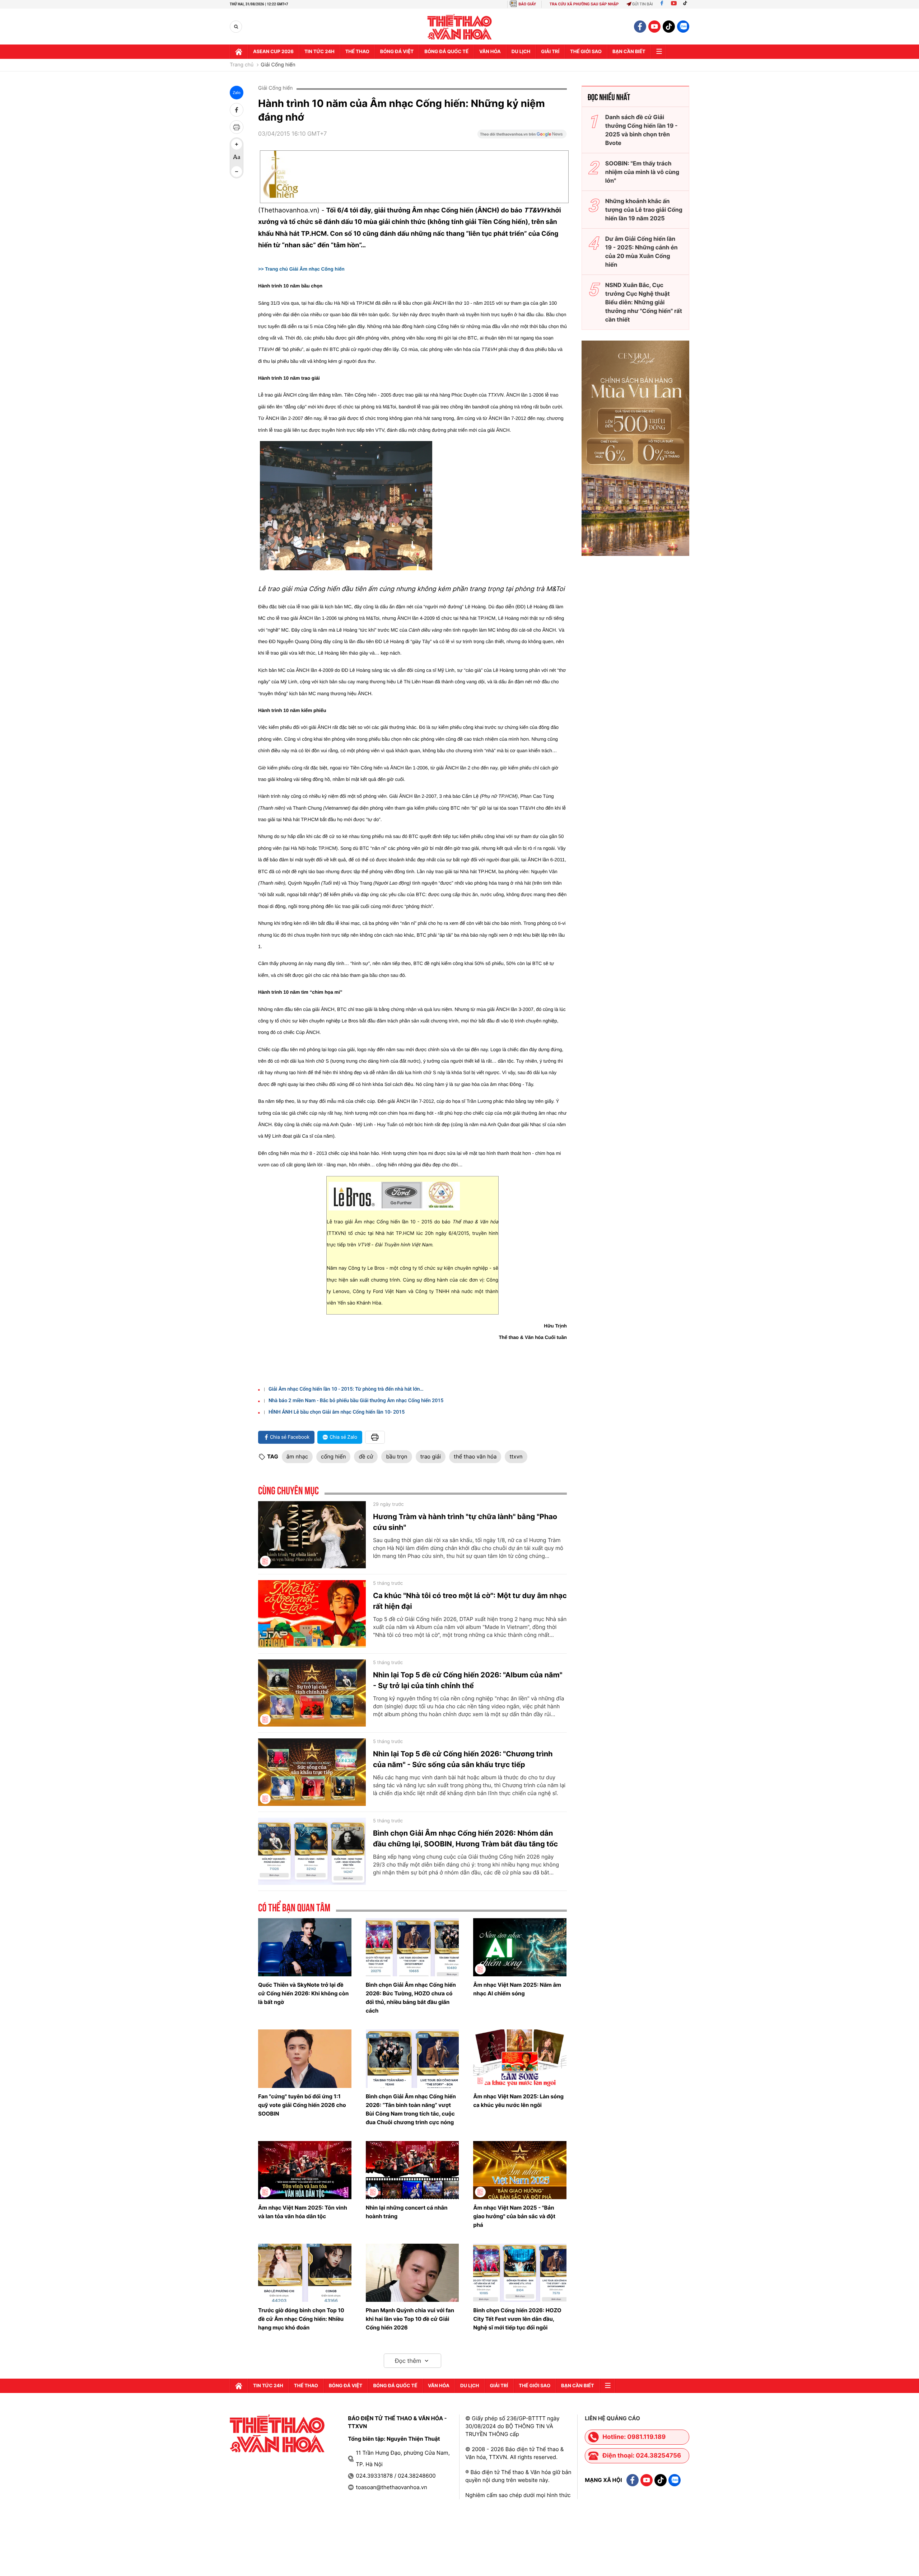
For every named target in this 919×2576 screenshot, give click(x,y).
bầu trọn (396, 1456)
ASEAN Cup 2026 (273, 52)
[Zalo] (683, 27)
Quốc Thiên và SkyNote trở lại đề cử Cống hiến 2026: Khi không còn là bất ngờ (303, 1993)
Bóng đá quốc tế (446, 52)
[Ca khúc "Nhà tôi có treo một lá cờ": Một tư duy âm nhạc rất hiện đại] (312, 1614)
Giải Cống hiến (278, 65)
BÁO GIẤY (527, 4)
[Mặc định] (237, 158)
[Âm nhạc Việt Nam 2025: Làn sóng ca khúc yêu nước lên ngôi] (520, 2059)
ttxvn (516, 1456)
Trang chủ (242, 65)
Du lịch (521, 52)
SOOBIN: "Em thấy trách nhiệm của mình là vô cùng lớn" (642, 172)
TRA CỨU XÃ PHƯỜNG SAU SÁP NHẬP (584, 4)
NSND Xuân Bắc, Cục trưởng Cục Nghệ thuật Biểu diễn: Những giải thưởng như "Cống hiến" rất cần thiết (644, 302)
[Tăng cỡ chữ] (237, 144)
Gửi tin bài (643, 4)
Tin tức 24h (319, 52)
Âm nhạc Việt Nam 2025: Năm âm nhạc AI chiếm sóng (517, 1989)
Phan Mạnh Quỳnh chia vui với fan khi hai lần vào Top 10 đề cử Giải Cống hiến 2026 (410, 2319)
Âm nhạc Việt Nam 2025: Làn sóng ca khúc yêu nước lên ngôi (518, 2101)
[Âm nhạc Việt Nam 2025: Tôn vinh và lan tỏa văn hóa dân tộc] (305, 2170)
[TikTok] (687, 4)
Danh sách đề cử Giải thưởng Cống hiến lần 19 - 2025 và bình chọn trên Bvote (642, 130)
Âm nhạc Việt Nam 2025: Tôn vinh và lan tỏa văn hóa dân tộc (303, 2212)
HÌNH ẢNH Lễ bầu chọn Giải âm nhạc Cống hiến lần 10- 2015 (337, 1412)
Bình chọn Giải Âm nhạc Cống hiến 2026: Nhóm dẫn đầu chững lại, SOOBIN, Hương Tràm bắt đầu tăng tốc (465, 1839)
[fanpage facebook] (640, 27)
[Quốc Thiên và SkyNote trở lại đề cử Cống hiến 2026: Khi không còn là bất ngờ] (305, 1947)
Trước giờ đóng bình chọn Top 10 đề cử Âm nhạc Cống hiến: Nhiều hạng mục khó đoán (301, 2319)
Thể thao (357, 52)
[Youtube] (674, 4)
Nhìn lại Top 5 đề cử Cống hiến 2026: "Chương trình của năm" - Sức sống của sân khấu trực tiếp (463, 1759)
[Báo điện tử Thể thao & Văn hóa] (460, 27)
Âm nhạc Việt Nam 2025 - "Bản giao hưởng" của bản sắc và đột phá (514, 2216)
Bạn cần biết (629, 52)
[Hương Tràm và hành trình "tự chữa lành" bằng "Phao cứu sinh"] (312, 1535)
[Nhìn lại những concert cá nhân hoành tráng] (412, 2170)
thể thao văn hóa (475, 1456)
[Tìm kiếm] (236, 27)
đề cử (366, 1456)
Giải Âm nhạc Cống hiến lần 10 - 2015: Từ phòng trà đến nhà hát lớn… (346, 1389)
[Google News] (522, 136)
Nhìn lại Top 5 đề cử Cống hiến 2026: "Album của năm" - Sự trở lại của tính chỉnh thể (468, 1680)
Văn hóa (490, 52)
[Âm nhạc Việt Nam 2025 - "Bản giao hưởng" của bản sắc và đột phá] (520, 2170)
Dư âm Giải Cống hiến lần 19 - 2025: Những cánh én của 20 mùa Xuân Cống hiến (642, 252)
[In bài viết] (237, 127)
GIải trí (550, 52)
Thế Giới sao (586, 52)
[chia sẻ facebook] (237, 110)
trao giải (431, 1456)
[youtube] (654, 27)
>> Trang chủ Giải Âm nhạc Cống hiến (301, 269)
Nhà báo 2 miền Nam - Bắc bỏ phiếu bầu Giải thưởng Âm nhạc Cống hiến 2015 (356, 1401)
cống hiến (333, 1456)
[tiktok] (669, 27)
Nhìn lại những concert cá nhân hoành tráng (407, 2212)
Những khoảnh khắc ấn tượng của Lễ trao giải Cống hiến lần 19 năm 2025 (644, 210)
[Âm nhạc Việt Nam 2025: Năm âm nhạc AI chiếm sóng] (520, 1947)
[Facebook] (662, 4)
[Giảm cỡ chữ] (237, 172)
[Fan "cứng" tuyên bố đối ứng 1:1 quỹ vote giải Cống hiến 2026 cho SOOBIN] (305, 2059)
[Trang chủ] (239, 52)
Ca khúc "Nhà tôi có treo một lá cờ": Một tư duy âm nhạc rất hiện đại (470, 1601)
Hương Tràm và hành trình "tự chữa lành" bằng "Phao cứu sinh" (465, 1522)
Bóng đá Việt (397, 52)
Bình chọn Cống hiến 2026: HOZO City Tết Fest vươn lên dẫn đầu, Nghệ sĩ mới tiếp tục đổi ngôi (517, 2319)
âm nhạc (297, 1456)
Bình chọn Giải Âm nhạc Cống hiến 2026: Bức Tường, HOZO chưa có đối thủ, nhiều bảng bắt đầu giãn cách (411, 1998)
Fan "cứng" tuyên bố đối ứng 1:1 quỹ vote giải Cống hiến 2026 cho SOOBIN (302, 2105)
